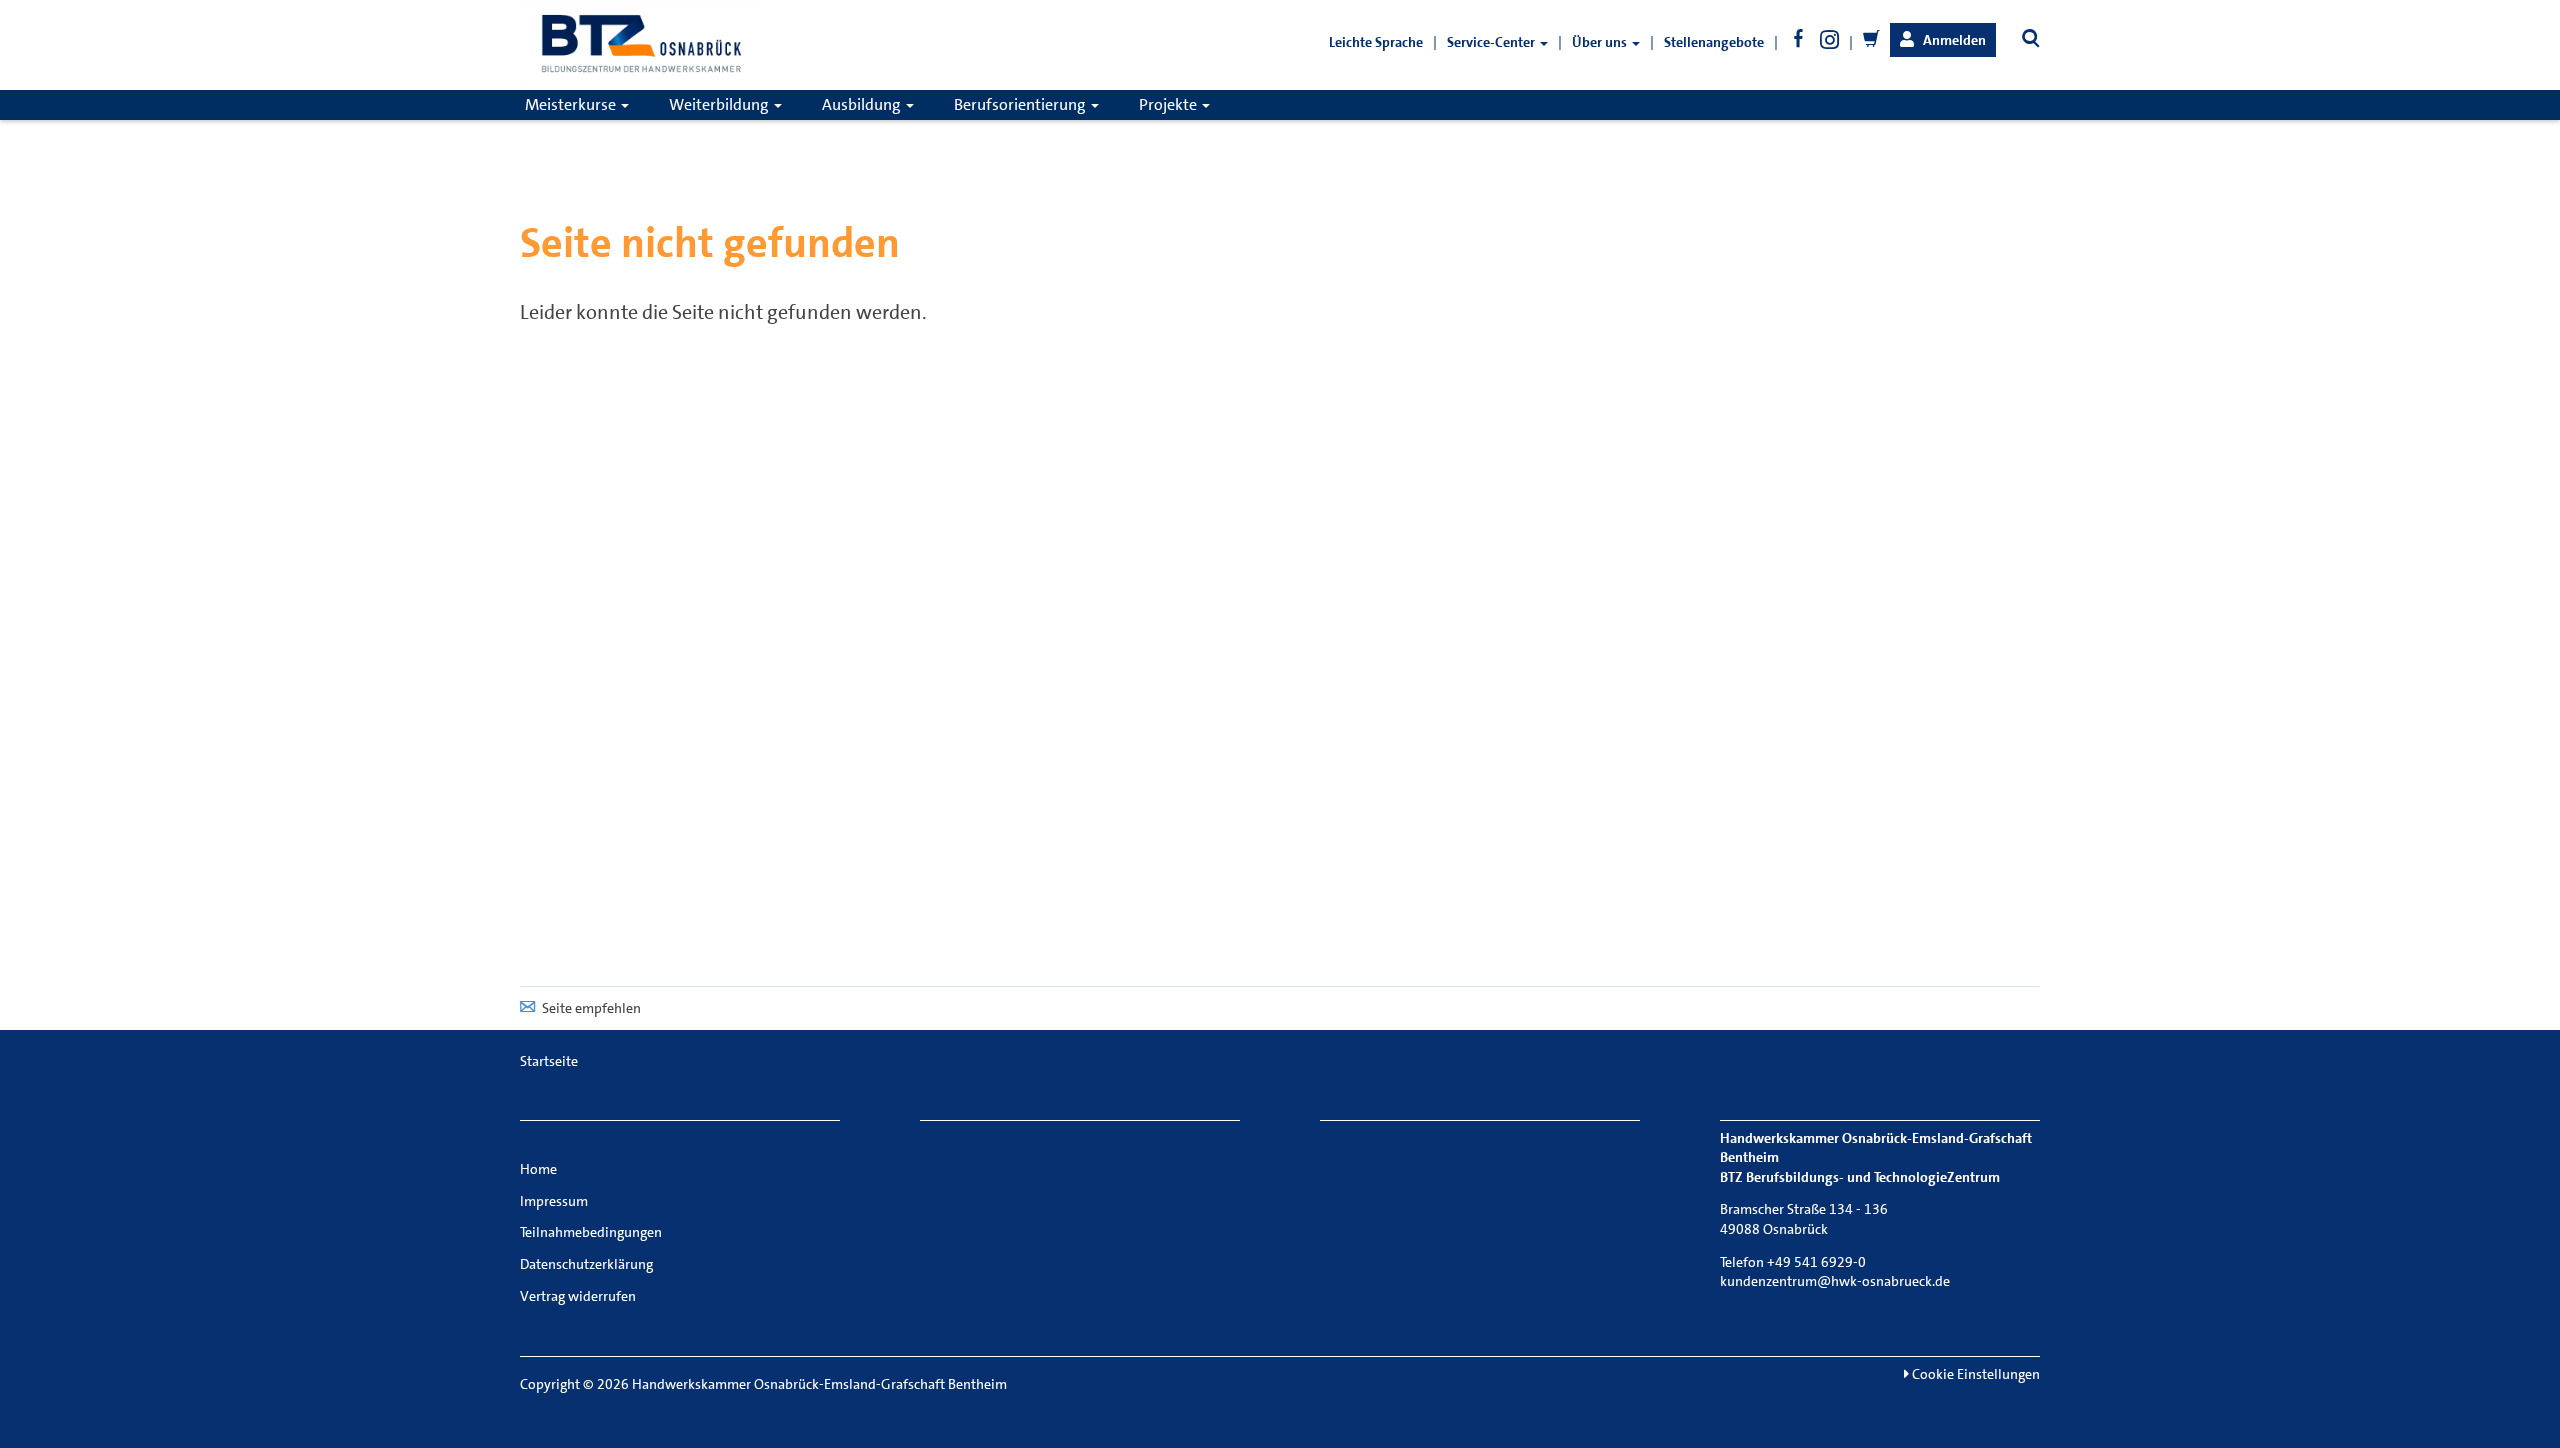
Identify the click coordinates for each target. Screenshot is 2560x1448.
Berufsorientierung (1021, 104)
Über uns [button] (1601, 42)
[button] (1943, 40)
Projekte (1169, 104)
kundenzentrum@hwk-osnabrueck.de (1835, 1281)
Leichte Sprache (1376, 42)
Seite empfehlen (591, 1008)
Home (538, 1169)
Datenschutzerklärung (586, 1264)
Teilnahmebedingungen (591, 1232)
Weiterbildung (720, 104)
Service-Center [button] (1492, 42)
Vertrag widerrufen (578, 1296)
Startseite (549, 1061)
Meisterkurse (572, 104)
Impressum (554, 1201)
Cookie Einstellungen (1974, 1374)
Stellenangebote (1714, 42)
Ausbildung (863, 104)
